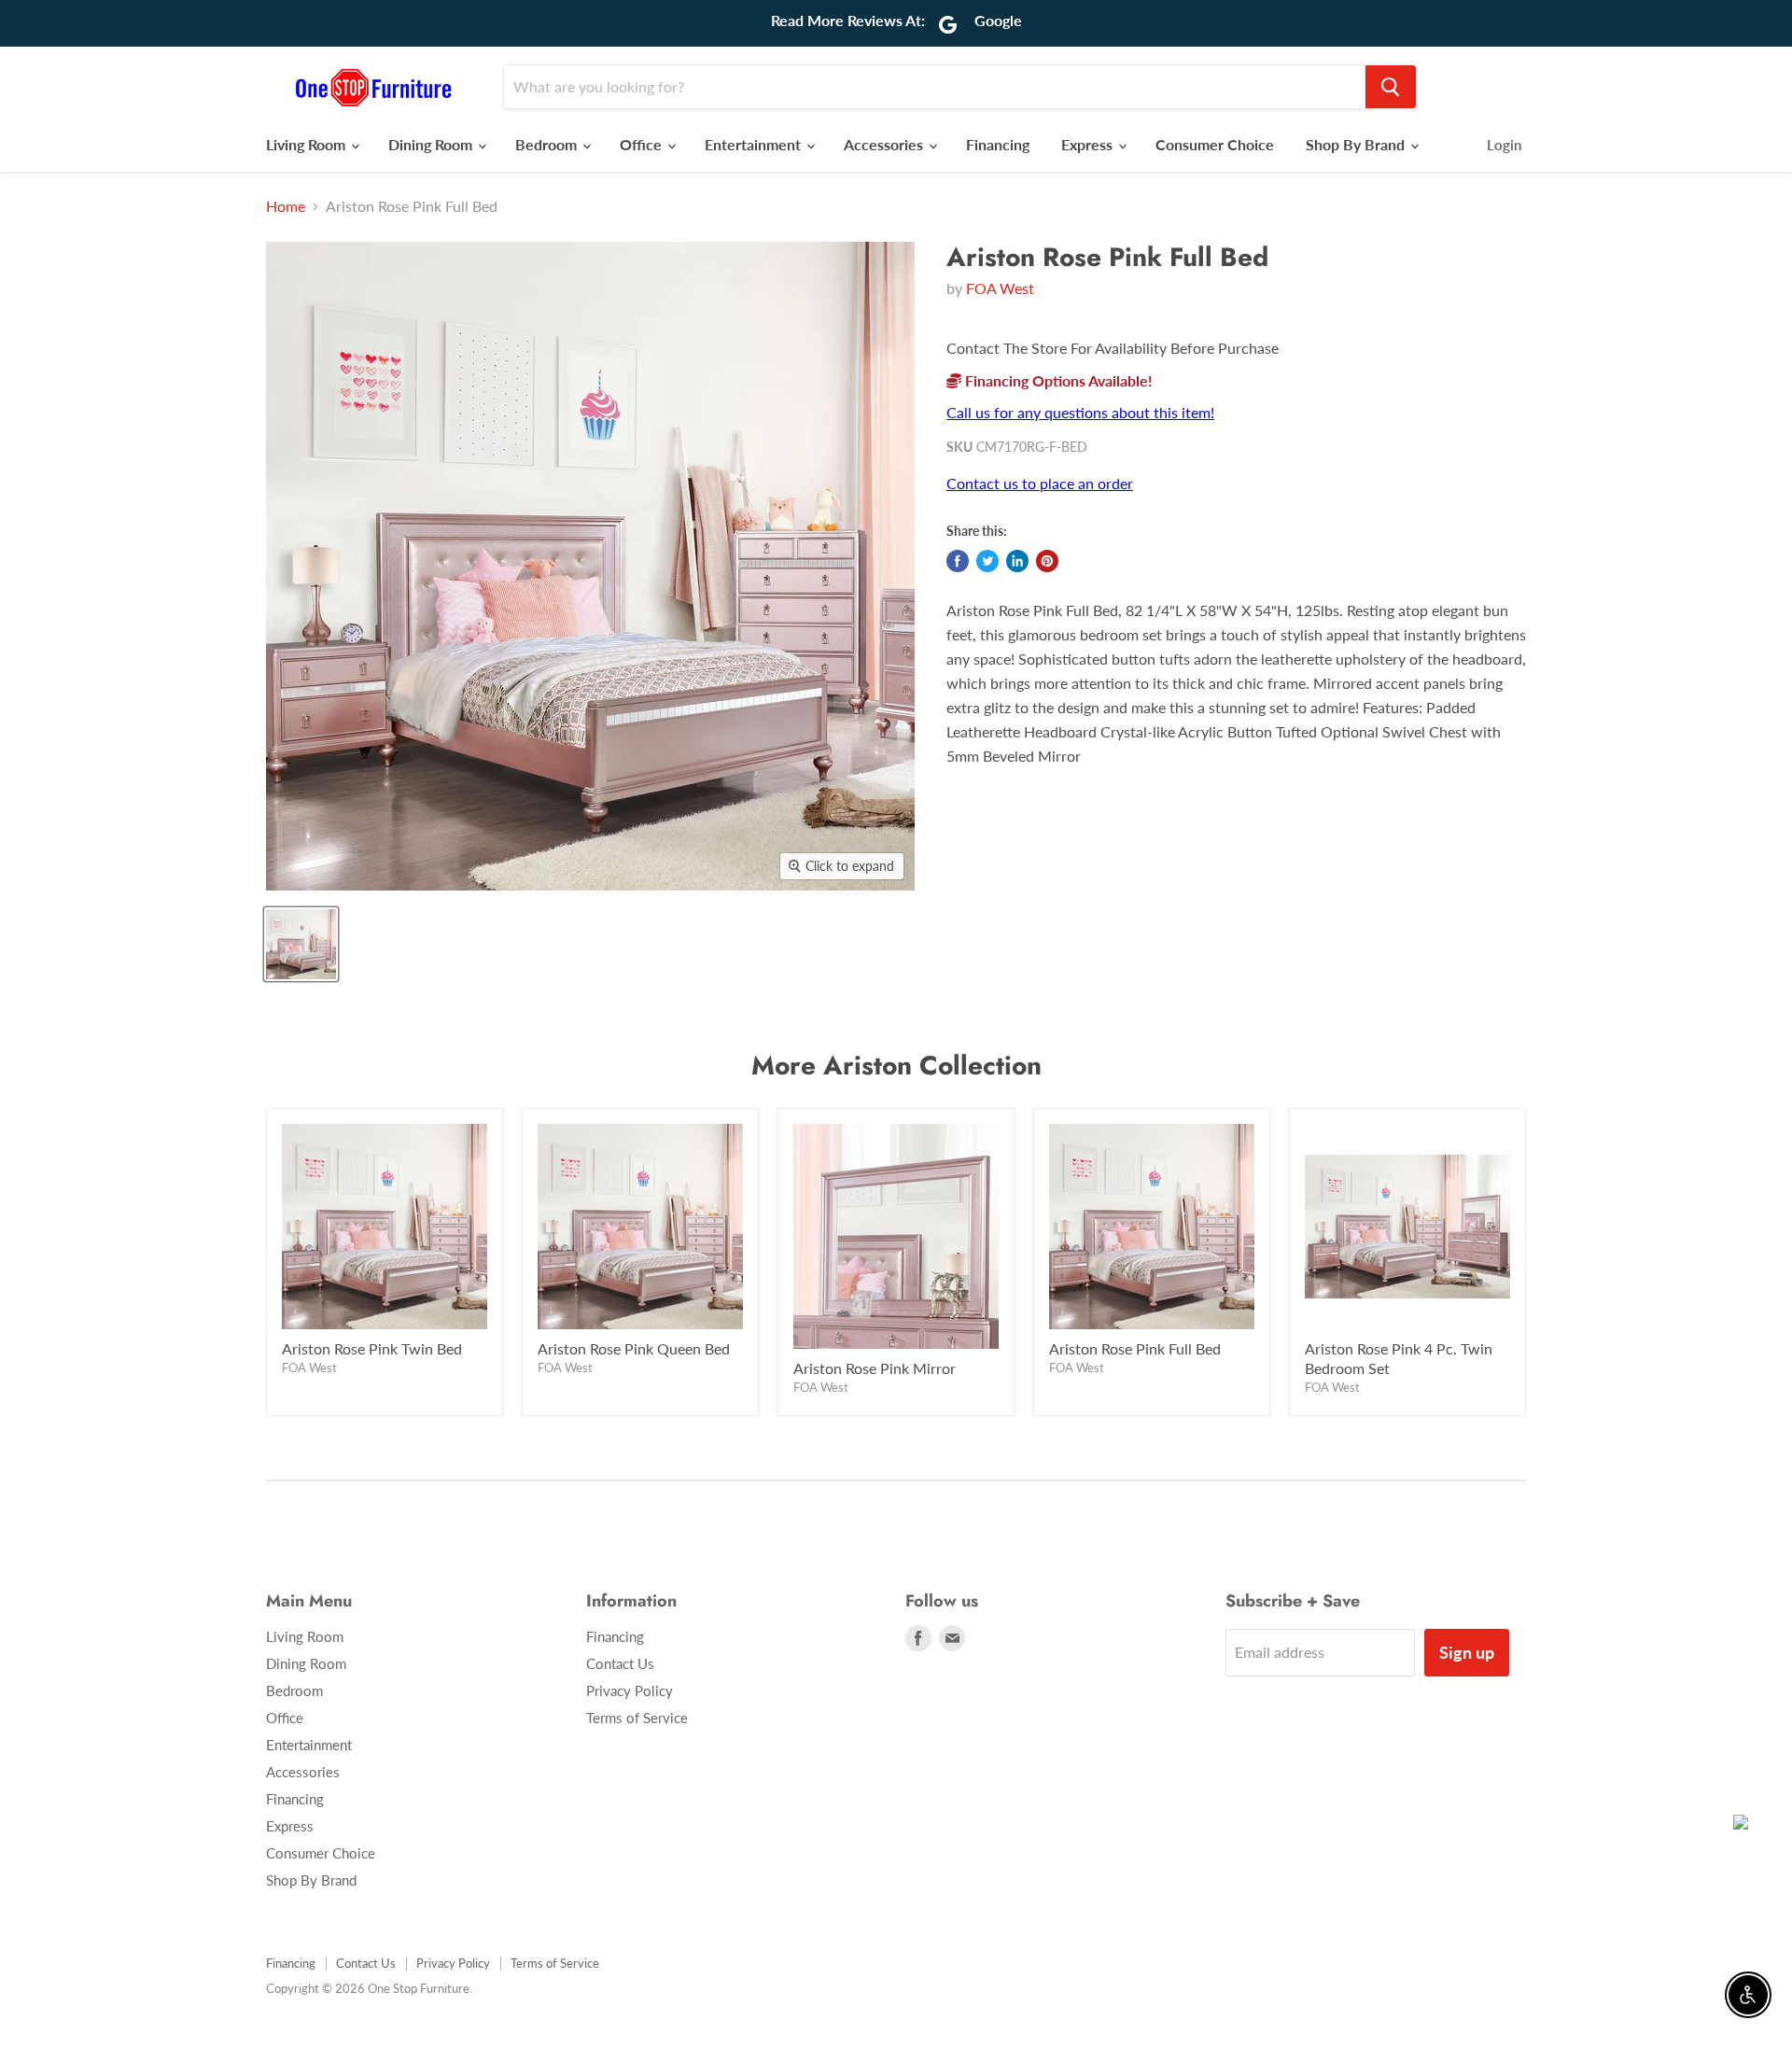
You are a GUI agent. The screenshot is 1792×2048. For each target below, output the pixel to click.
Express (1089, 144)
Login (1504, 145)
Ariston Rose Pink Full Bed (1135, 1348)
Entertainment (755, 144)
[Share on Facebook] (958, 561)
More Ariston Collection (896, 1066)
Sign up (1467, 1652)
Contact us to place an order (1040, 483)
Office (643, 144)
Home (286, 206)
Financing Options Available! (1057, 380)
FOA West (1000, 288)
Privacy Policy (630, 1690)
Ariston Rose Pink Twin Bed (372, 1348)
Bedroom (548, 144)
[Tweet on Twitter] (987, 561)
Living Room (308, 144)
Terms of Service (637, 1718)
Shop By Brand (1357, 144)
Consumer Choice (1215, 144)
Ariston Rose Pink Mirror (875, 1368)
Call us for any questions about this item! (1080, 412)
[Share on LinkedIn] (1017, 561)
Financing (998, 144)
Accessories (885, 144)
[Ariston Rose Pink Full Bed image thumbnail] (301, 944)
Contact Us (620, 1663)
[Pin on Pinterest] (1047, 561)
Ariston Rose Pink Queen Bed (634, 1348)
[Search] (1391, 87)
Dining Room (432, 144)
